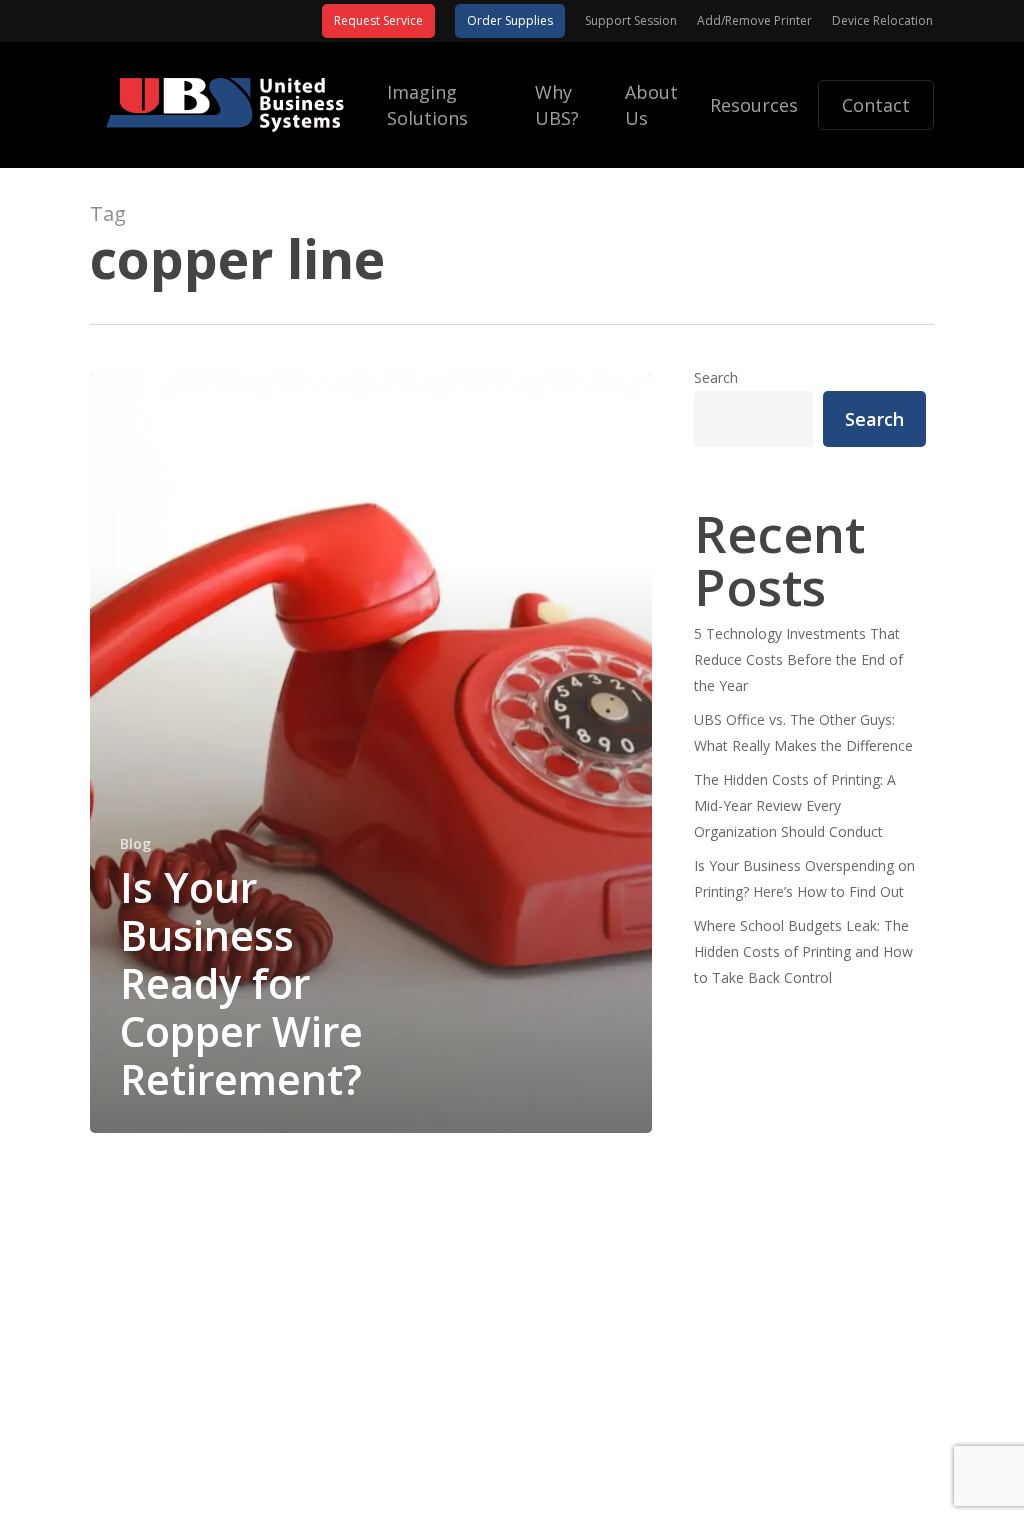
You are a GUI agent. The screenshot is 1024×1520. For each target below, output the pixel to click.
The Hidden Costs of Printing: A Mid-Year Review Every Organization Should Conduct (795, 805)
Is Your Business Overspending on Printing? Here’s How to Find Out (804, 878)
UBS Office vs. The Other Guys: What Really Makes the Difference (803, 732)
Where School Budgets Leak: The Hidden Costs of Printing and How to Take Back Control (803, 951)
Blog (135, 843)
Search (716, 377)
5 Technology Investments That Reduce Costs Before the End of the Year (798, 659)
